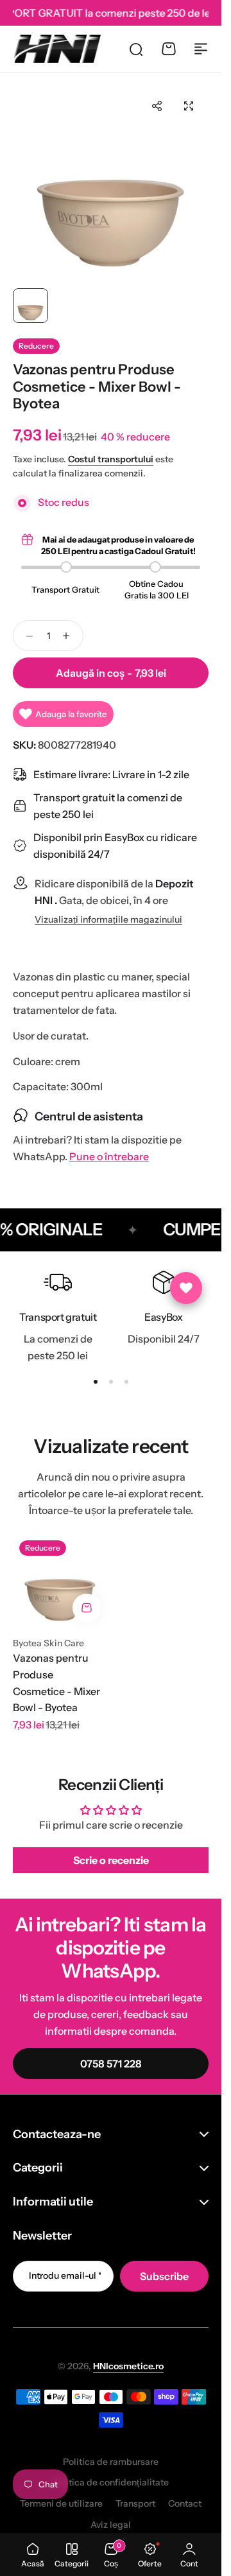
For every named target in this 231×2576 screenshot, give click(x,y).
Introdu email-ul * (65, 2276)
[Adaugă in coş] (87, 1608)
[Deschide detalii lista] (186, 1288)
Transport (135, 2503)
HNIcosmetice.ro (128, 2366)
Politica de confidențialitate (111, 2482)
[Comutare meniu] (201, 49)
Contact (185, 2503)
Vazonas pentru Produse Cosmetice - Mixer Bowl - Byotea (56, 1683)
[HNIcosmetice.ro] (57, 49)
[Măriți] (111, 184)
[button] (157, 106)
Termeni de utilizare (61, 2503)
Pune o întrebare (109, 1157)
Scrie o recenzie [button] (111, 1860)
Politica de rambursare (111, 2462)
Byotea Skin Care (48, 1643)
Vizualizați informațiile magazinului (108, 920)
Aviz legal (111, 2525)
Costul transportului (111, 459)
